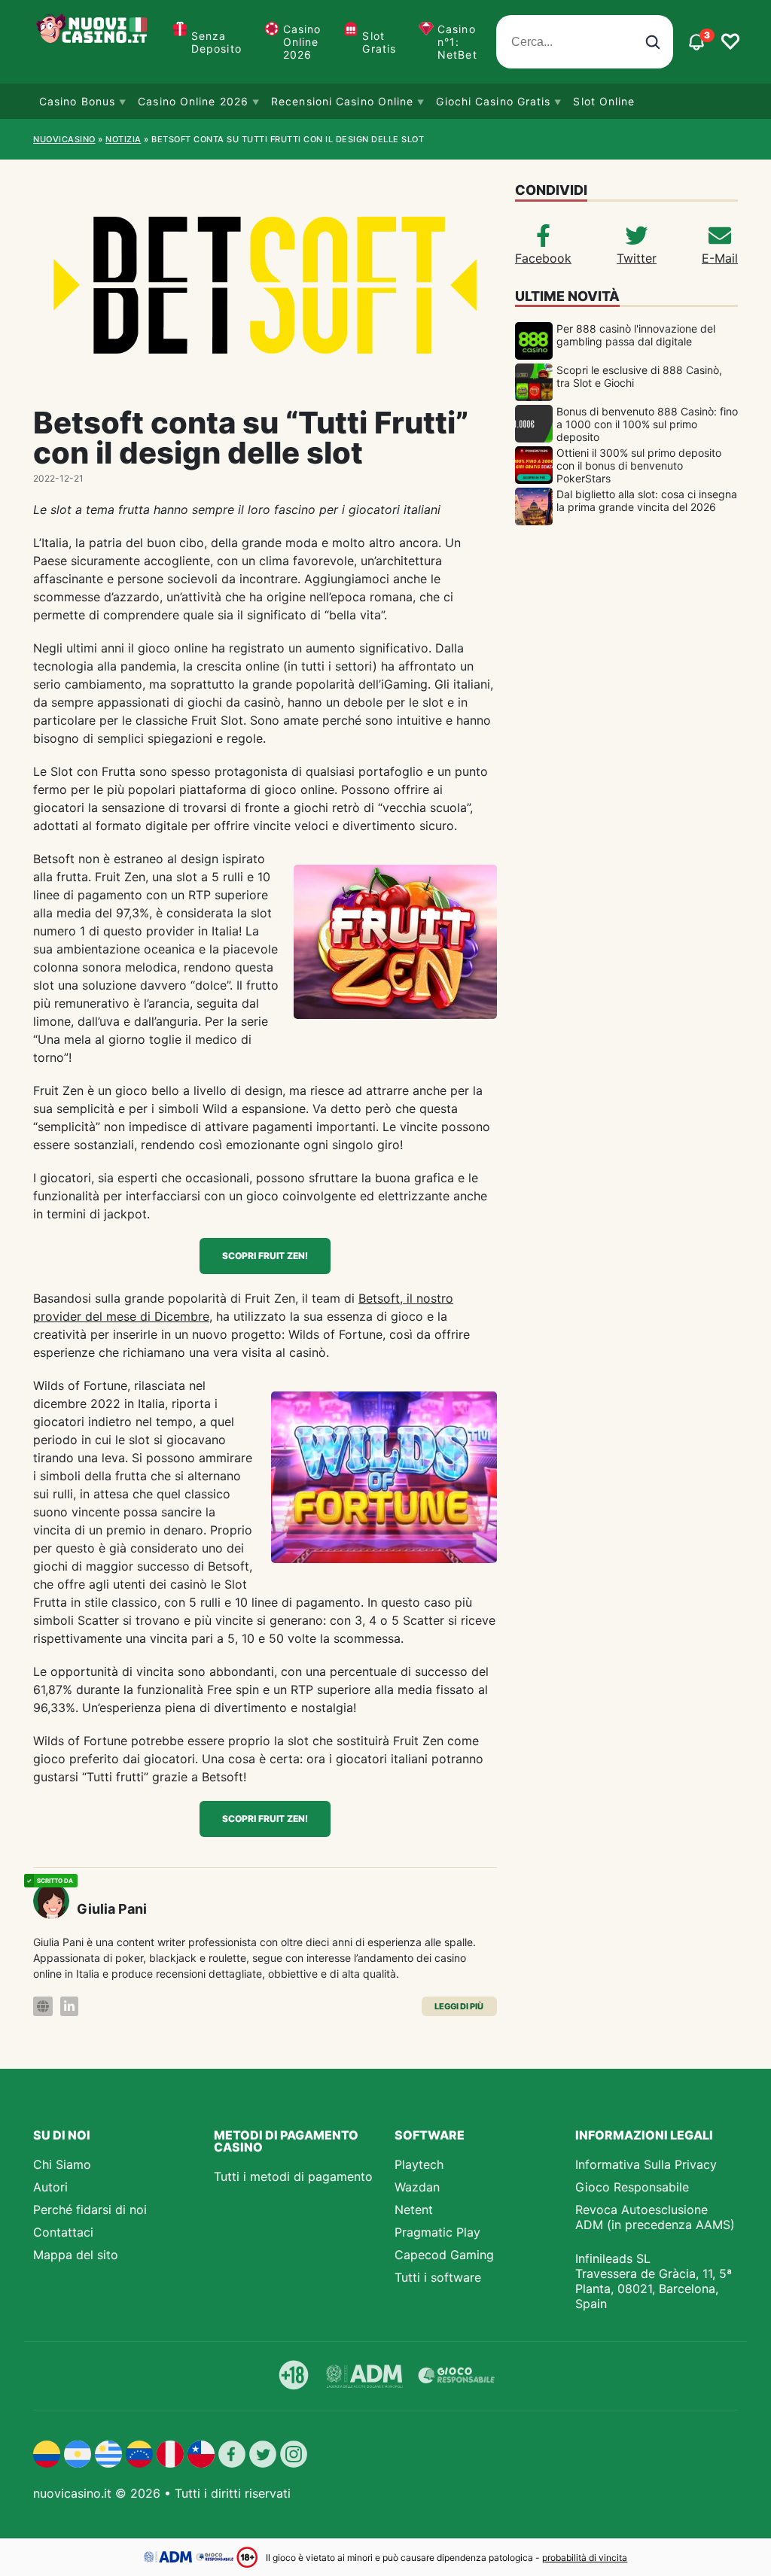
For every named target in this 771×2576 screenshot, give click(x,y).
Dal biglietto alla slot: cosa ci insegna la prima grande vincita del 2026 (647, 500)
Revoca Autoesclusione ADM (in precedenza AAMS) (655, 2217)
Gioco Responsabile (632, 2187)
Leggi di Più (459, 2006)
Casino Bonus (77, 101)
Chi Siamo (62, 2164)
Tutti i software (438, 2277)
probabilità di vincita (585, 2558)
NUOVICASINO (64, 139)
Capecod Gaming (444, 2255)
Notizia (123, 139)
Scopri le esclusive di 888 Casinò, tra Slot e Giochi (639, 376)
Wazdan (417, 2187)
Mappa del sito (76, 2255)
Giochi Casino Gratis (493, 101)
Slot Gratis (379, 42)
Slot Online (604, 101)
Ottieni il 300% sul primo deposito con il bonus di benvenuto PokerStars (639, 465)
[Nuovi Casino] (93, 42)
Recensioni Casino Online (342, 101)
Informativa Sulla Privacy (646, 2164)
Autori (50, 2187)
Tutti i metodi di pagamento (293, 2176)
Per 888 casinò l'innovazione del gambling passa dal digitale (636, 335)
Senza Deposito (216, 42)
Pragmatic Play (437, 2232)
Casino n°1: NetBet (457, 42)
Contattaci (63, 2232)
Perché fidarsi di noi (90, 2210)
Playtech (419, 2164)
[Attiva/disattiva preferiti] (730, 42)
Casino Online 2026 (302, 42)
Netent (414, 2210)
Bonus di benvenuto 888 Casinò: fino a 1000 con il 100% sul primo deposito (647, 424)
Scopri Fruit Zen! (265, 1256)
